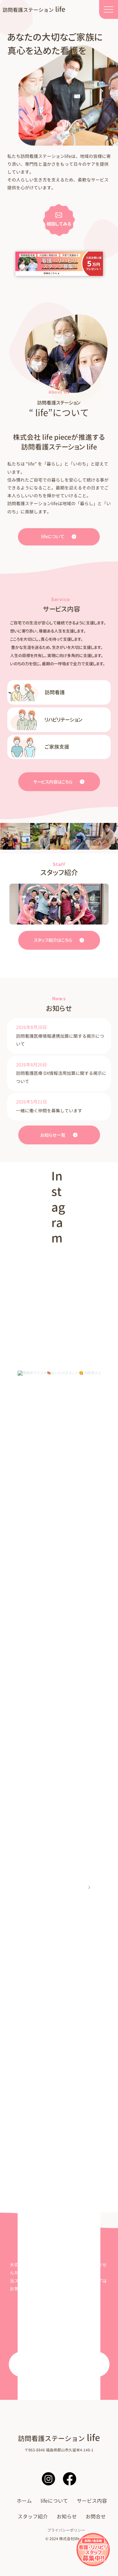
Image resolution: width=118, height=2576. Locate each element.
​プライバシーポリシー (66, 2530)
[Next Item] (89, 1888)
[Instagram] (48, 2479)
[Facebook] (70, 2479)
